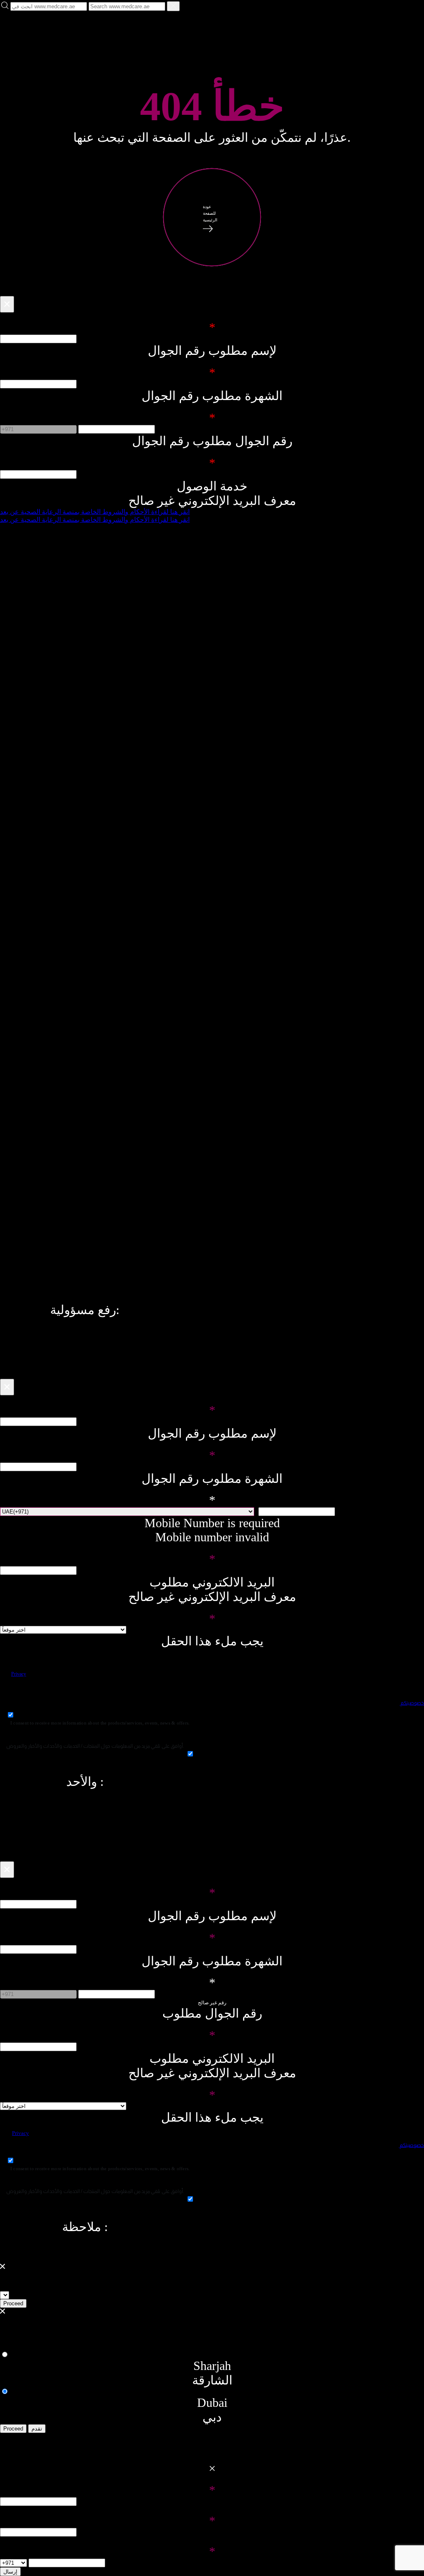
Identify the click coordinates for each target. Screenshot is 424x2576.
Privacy (19, 1674)
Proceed (13, 2303)
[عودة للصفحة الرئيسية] (212, 267)
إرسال (10, 2572)
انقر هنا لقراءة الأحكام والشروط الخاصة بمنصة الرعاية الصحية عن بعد (95, 512)
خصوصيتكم (412, 1703)
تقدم (37, 2429)
